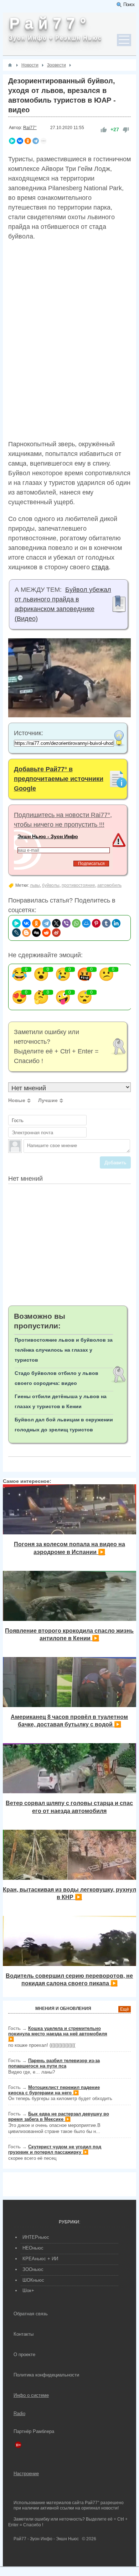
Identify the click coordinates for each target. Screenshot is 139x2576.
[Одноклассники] (28, 141)
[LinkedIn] (116, 923)
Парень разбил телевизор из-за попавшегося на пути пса (54, 2063)
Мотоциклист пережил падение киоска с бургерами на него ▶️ (54, 2090)
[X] (56, 923)
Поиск (129, 4)
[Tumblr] (106, 923)
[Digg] (36, 933)
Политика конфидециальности (46, 2375)
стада (100, 567)
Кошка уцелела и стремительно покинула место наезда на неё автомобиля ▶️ (58, 2034)
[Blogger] (26, 933)
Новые (17, 1100)
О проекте (24, 2354)
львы (35, 885)
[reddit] (46, 933)
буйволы (51, 885)
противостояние (78, 885)
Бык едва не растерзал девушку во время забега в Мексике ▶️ (59, 2117)
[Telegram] (36, 141)
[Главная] (10, 65)
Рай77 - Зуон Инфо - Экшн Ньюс (46, 2539)
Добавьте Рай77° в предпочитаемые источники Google (59, 779)
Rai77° (30, 128)
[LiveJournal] (16, 933)
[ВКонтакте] (20, 141)
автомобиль (109, 885)
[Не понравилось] (126, 130)
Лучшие (48, 1100)
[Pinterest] (96, 923)
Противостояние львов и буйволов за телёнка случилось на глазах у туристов (64, 1350)
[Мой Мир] (86, 923)
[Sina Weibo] (56, 933)
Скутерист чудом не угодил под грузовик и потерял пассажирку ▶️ (55, 2149)
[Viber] (66, 923)
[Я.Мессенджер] (12, 141)
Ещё (125, 2009)
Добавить (115, 1162)
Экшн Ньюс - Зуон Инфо (48, 836)
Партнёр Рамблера (34, 2431)
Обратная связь (31, 2314)
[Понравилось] (104, 130)
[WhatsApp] (76, 923)
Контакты (24, 2334)
